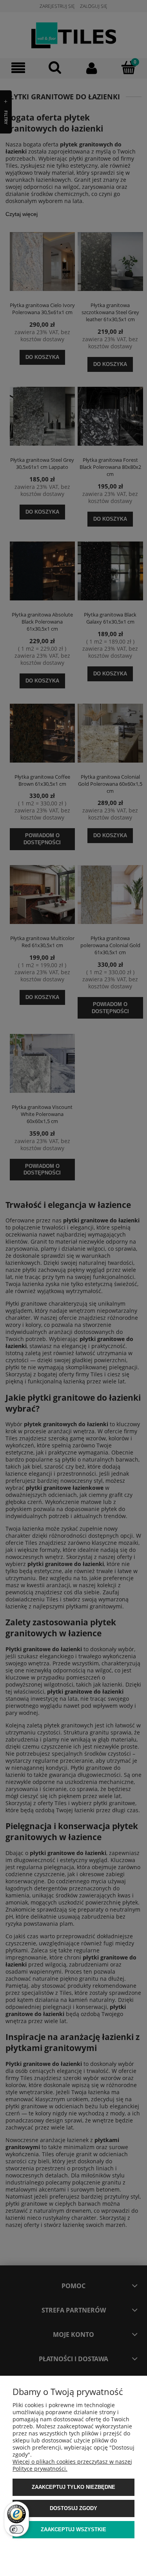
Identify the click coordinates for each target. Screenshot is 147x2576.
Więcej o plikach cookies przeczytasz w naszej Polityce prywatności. (72, 2465)
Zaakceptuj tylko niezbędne (73, 2487)
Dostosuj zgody (73, 2508)
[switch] (16, 2529)
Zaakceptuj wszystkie (73, 2529)
